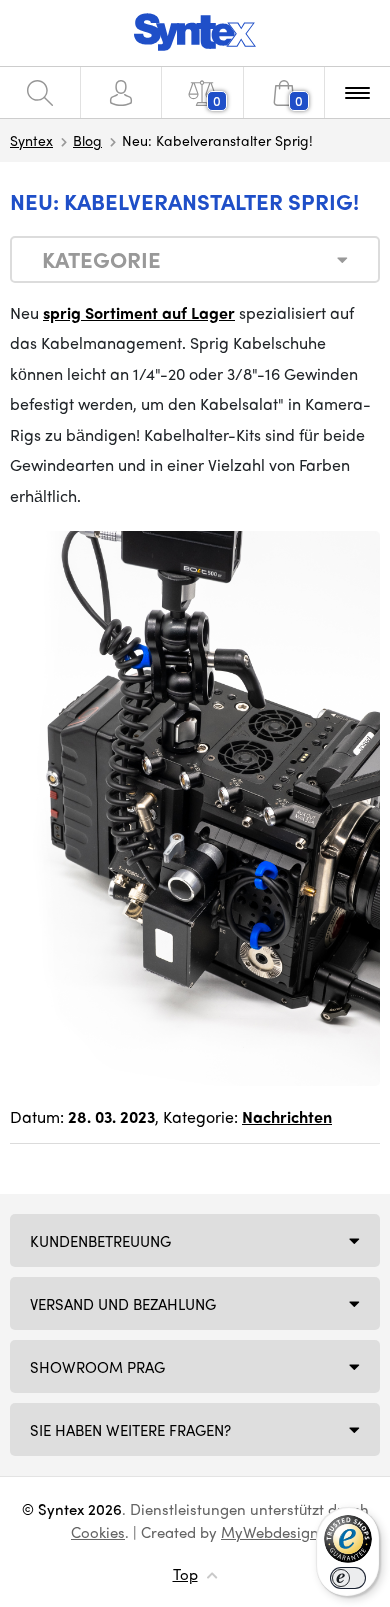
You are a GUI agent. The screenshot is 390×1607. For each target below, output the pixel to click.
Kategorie (101, 259)
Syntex (31, 140)
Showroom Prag (97, 1367)
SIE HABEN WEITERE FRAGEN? (130, 1430)
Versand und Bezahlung (123, 1304)
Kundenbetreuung (100, 1241)
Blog (87, 140)
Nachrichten (287, 1116)
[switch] (348, 1578)
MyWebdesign (270, 1532)
